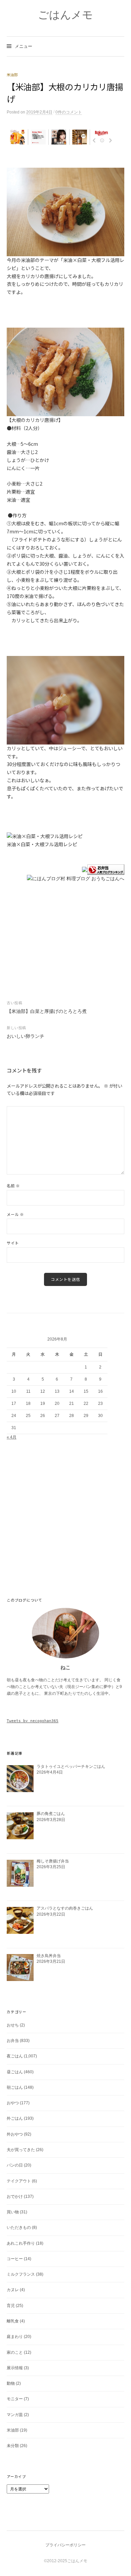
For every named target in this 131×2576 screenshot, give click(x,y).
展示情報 (15, 2368)
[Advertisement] (65, 157)
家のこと (15, 2352)
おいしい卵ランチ (26, 1036)
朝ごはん (15, 2087)
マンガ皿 (15, 2415)
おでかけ (15, 2197)
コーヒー (15, 2259)
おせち (13, 2025)
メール (15, 1214)
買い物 (13, 2212)
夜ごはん (15, 2056)
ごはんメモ (65, 15)
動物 (11, 2383)
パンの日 (15, 2165)
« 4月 (12, 1437)
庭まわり (15, 2337)
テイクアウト (19, 2181)
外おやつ (15, 2134)
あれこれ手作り (21, 2243)
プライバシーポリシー (65, 2545)
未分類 (13, 2446)
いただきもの (19, 2227)
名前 (13, 1186)
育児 (11, 2306)
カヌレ (13, 2290)
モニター (15, 2399)
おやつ (13, 2103)
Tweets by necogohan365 (33, 1721)
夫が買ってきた (21, 2150)
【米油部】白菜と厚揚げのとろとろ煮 (47, 1011)
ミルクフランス (21, 2274)
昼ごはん (15, 2072)
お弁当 (13, 2041)
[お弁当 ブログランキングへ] (106, 869)
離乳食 (13, 2321)
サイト (13, 1243)
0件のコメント (69, 112)
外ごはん (15, 2118)
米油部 (12, 75)
